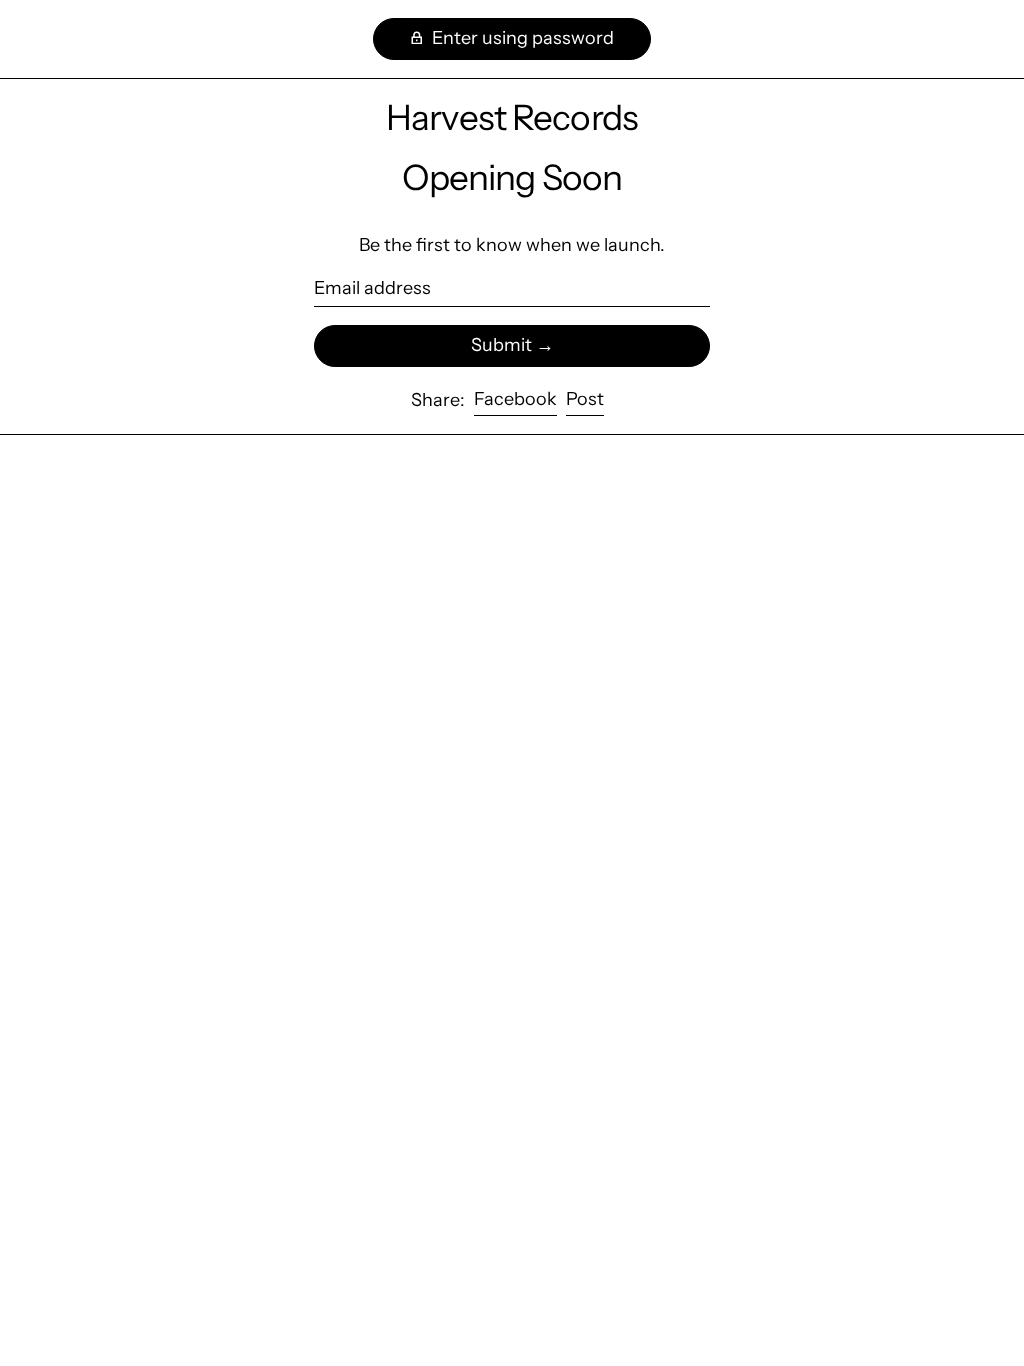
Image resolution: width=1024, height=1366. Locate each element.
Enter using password (521, 38)
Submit (501, 345)
